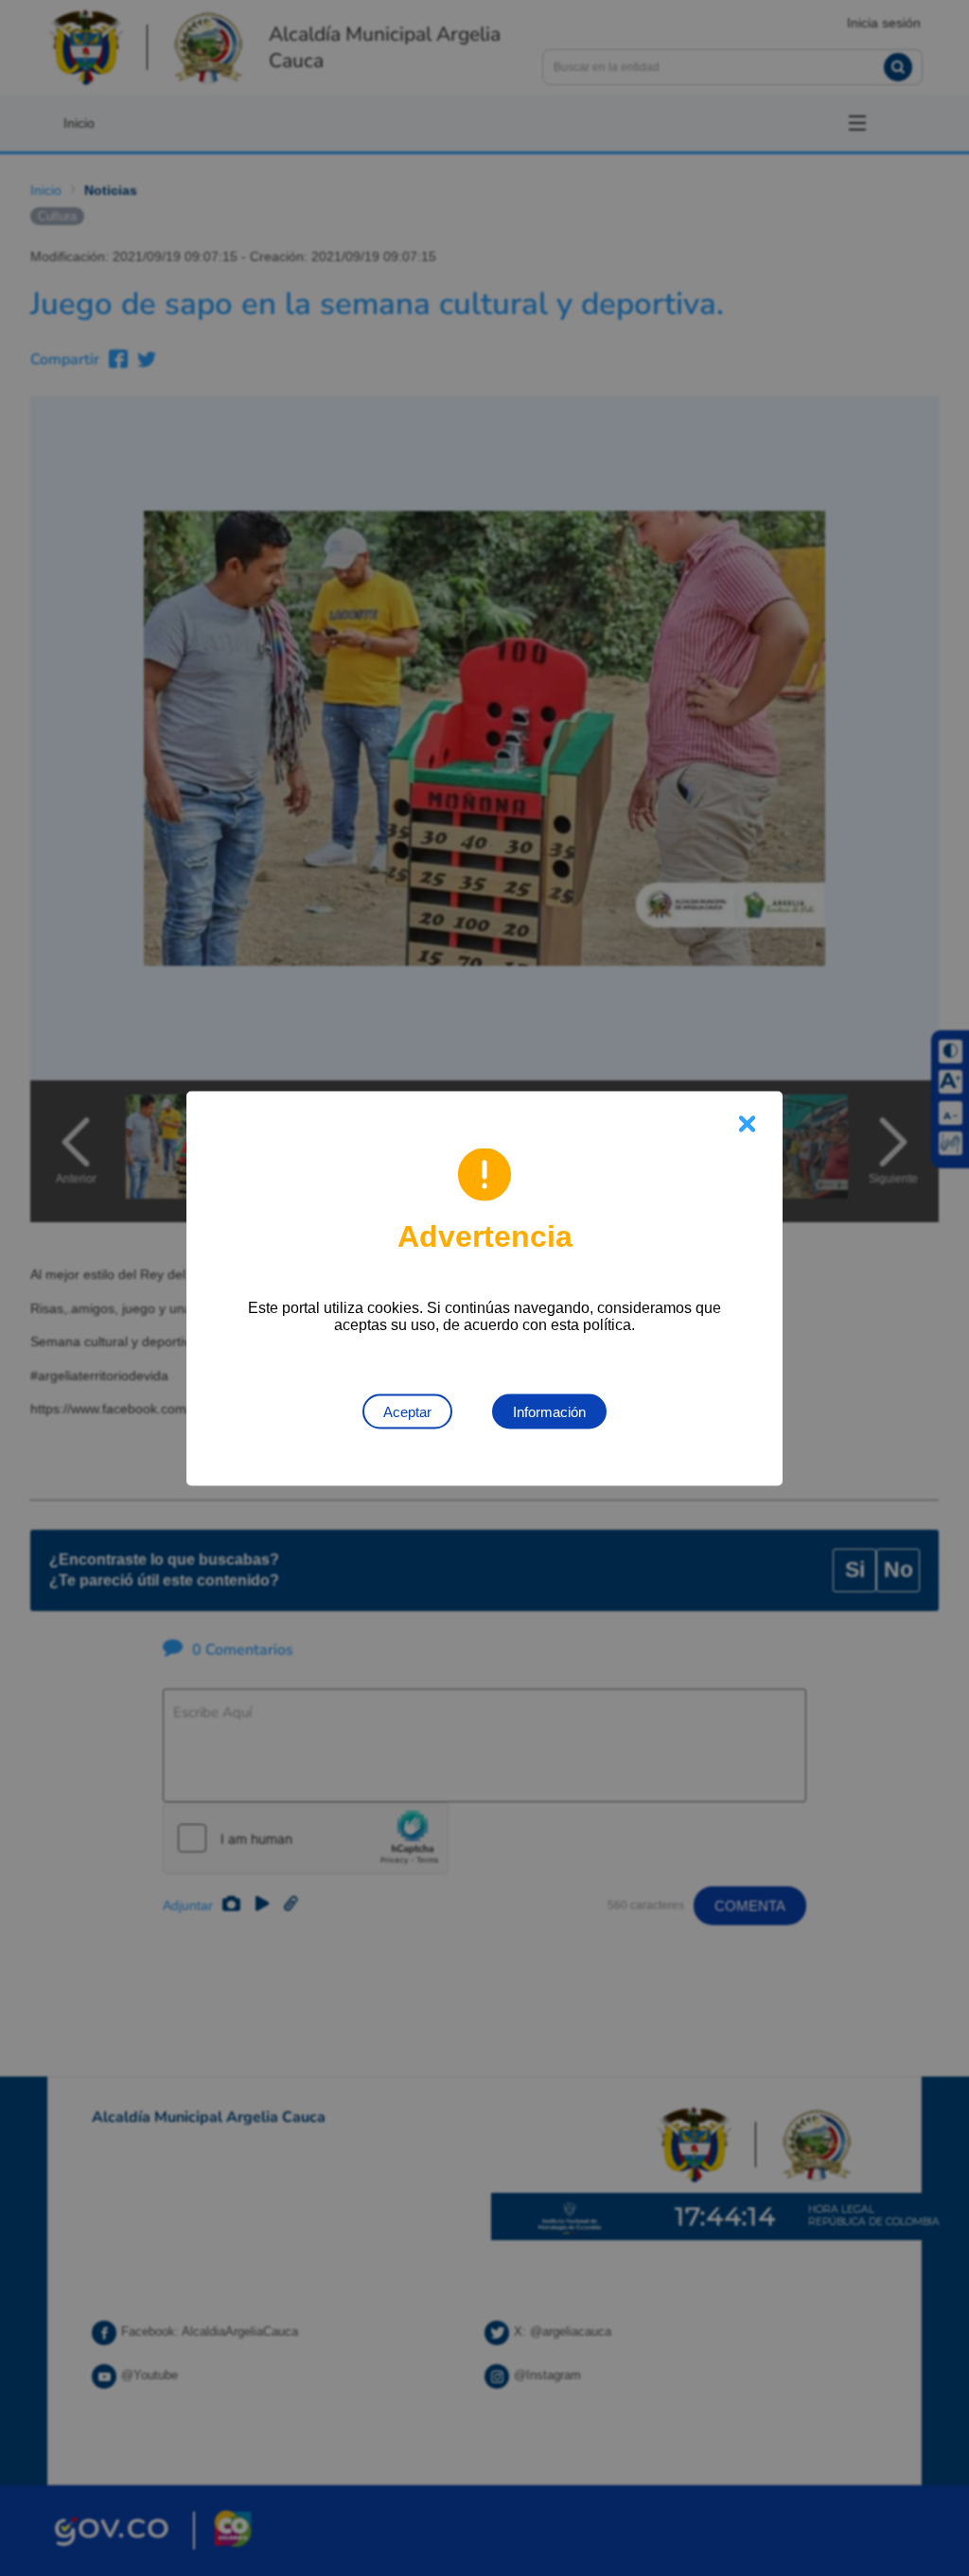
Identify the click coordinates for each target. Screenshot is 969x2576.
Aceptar (407, 1411)
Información (549, 1411)
